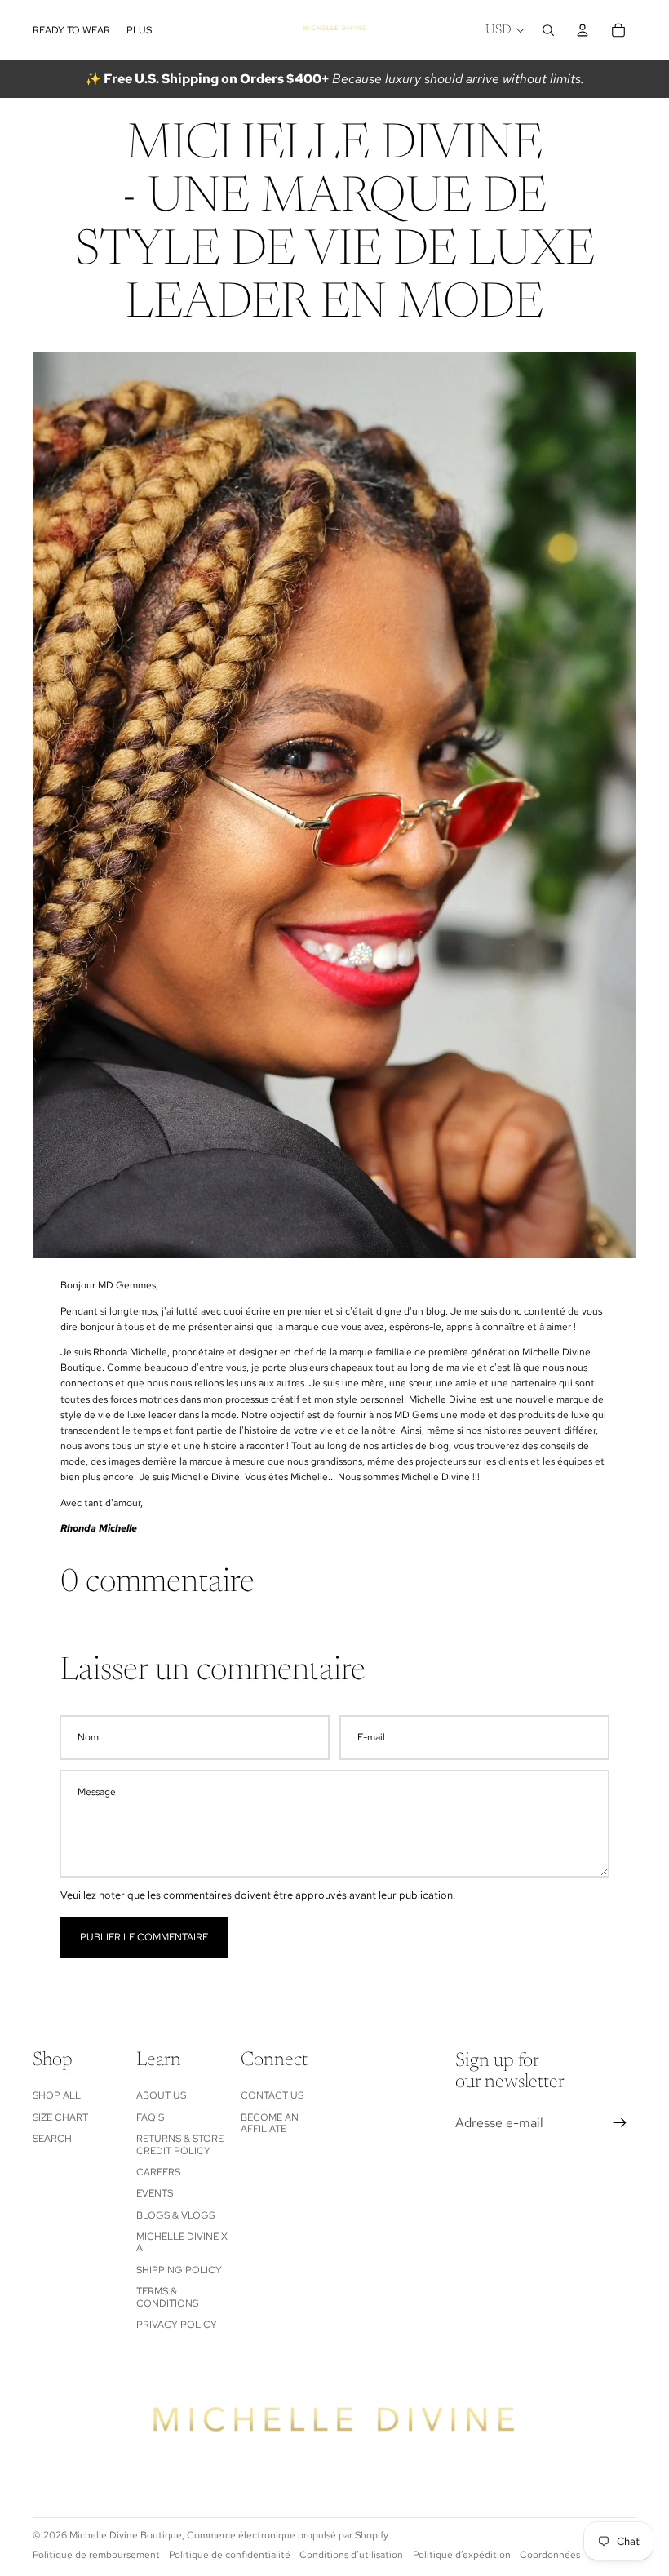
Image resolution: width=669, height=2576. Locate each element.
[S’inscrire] (620, 2123)
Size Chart (60, 2117)
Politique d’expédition (462, 2555)
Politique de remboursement (96, 2555)
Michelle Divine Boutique (126, 2535)
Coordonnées (550, 2555)
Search (52, 2139)
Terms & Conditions (167, 2297)
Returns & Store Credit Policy (180, 2144)
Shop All (57, 2095)
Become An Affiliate (270, 2123)
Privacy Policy (177, 2325)
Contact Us (272, 2095)
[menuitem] (139, 31)
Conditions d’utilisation (351, 2555)
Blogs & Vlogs (175, 2215)
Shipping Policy (179, 2270)
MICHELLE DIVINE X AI (182, 2242)
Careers (158, 2172)
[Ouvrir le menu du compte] (583, 30)
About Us (161, 2095)
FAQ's (150, 2117)
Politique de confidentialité (230, 2555)
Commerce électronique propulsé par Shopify (288, 2535)
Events (155, 2193)
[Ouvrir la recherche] (548, 30)
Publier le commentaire (144, 1937)
